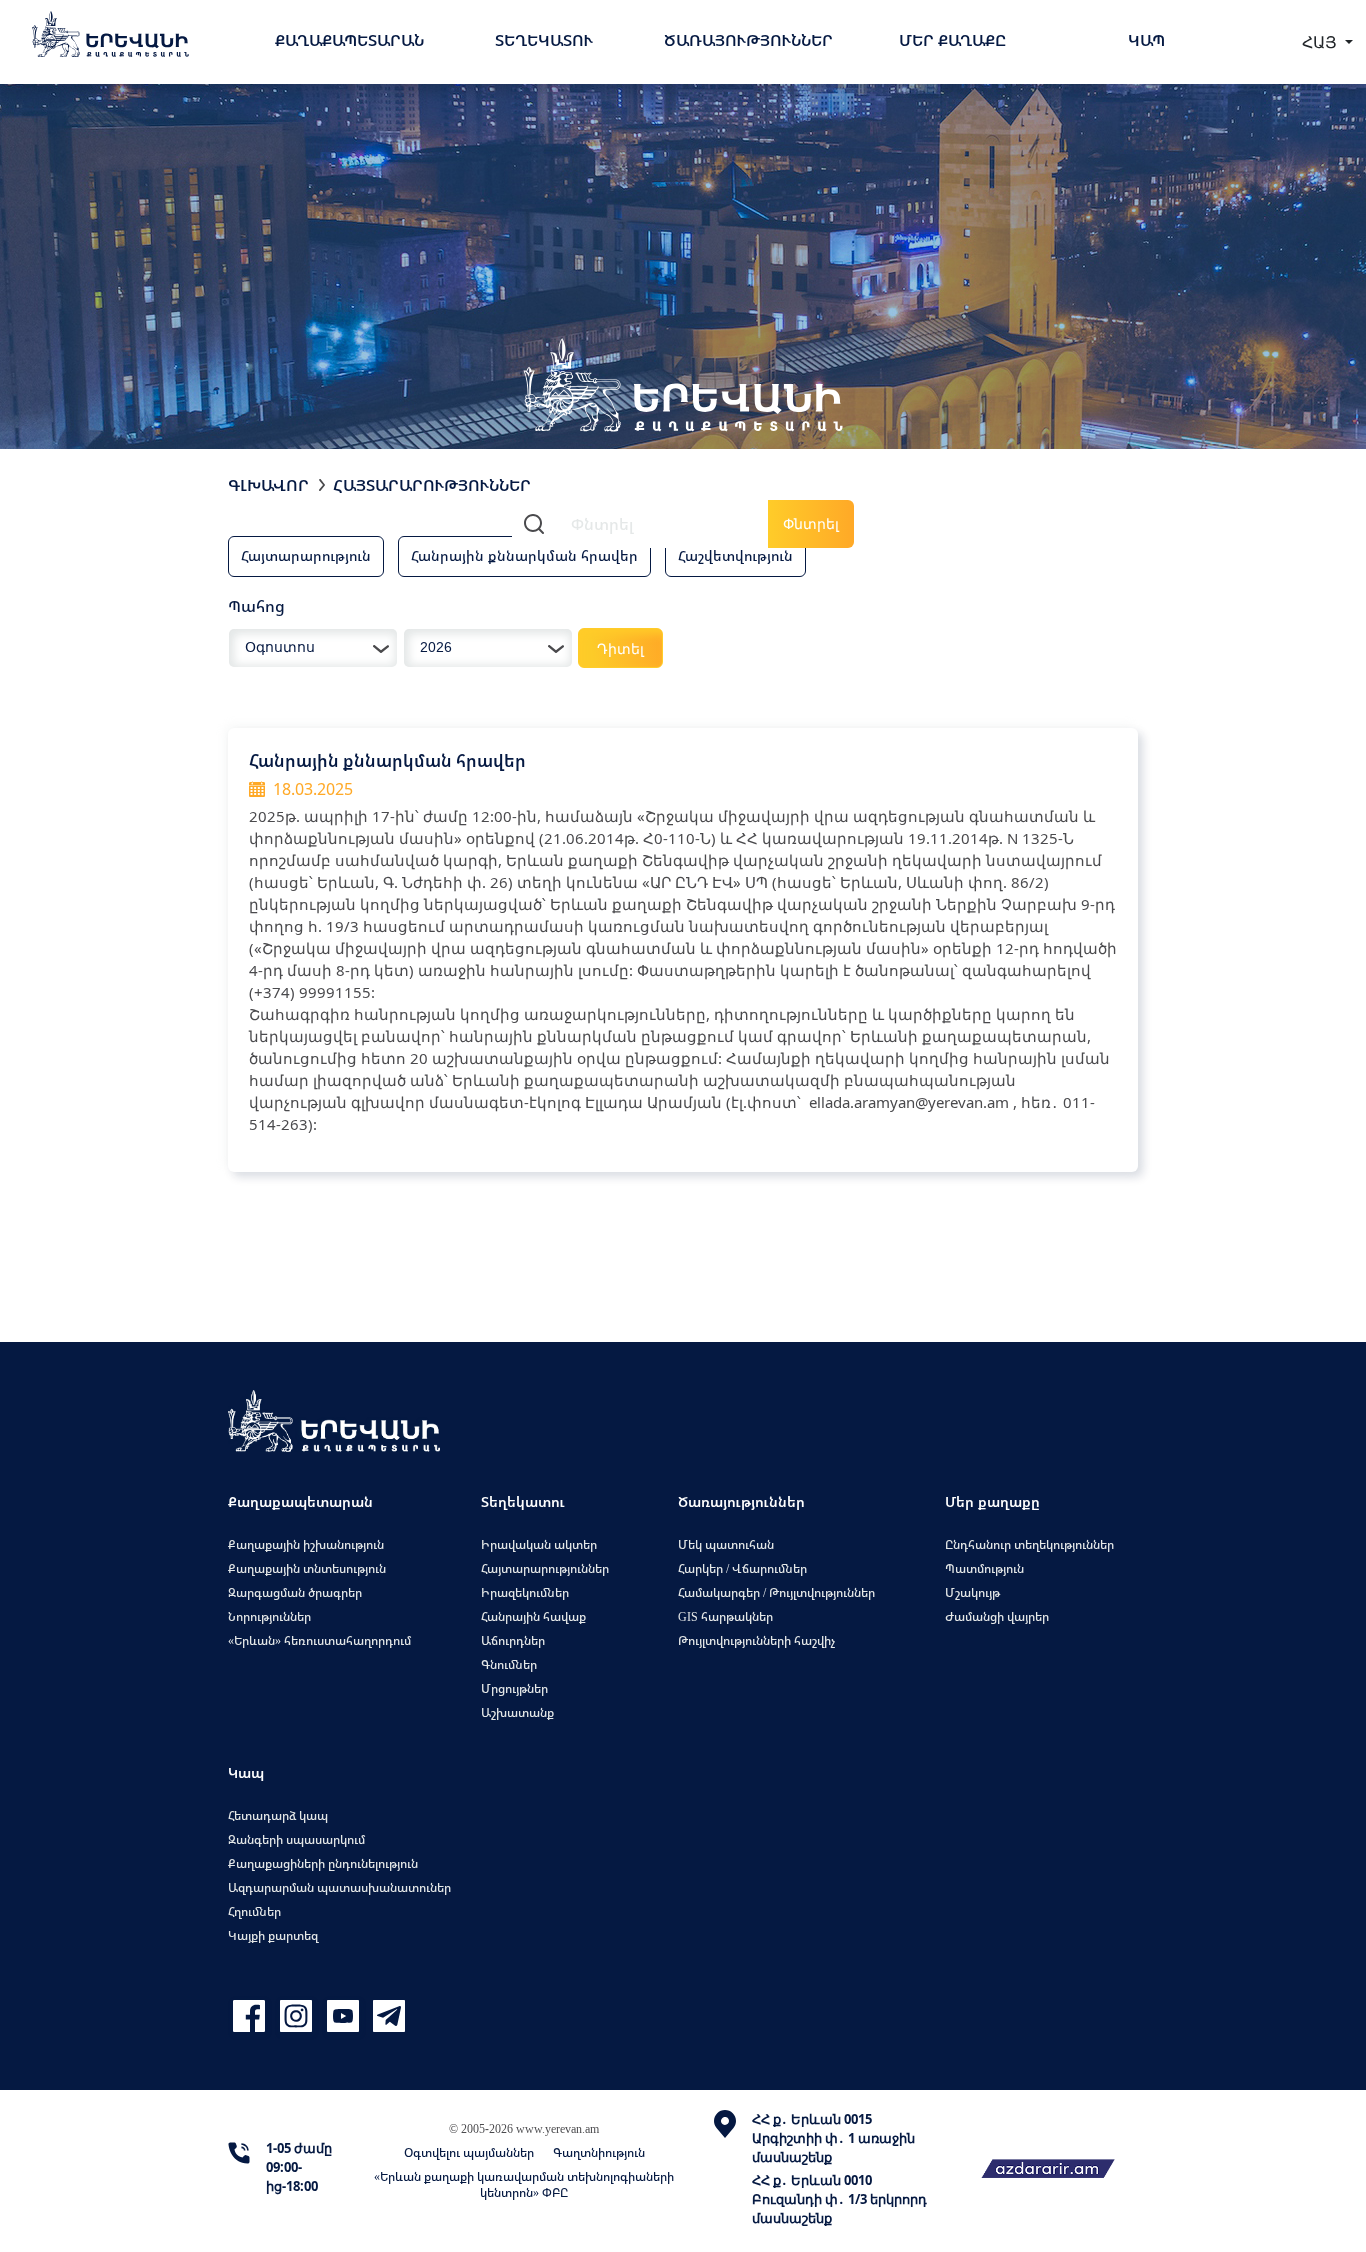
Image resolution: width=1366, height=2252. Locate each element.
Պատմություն (984, 1568)
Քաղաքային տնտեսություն (307, 1568)
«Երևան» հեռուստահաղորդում (319, 1640)
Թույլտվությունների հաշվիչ (756, 1640)
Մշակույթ (972, 1592)
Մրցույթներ (514, 1688)
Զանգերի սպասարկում (296, 1839)
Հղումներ (254, 1911)
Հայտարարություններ (432, 485)
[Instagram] (298, 2016)
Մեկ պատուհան (726, 1544)
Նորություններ (269, 1616)
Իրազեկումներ (525, 1592)
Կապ (1146, 40)
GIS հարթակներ (725, 1616)
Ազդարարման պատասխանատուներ (339, 1887)
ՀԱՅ (1321, 42)
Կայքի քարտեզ (273, 1935)
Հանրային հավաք (533, 1616)
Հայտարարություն (306, 555)
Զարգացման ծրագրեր (295, 1592)
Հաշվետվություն (735, 555)
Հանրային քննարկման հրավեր (524, 555)
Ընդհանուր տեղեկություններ (1029, 1544)
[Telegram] (387, 2016)
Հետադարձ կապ (278, 1815)
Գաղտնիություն (599, 2152)
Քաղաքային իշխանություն (306, 1544)
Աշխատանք (517, 1712)
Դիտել (620, 648)
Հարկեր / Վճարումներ (742, 1568)
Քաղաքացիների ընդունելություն (323, 1863)
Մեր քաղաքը (952, 40)
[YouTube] (345, 2016)
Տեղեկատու (544, 40)
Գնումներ (509, 1664)
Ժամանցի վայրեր (997, 1616)
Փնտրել (811, 523)
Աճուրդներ (513, 1640)
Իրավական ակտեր (539, 1544)
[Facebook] (251, 2016)
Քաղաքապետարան (349, 40)
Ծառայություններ (748, 40)
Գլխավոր (268, 485)
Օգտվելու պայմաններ (469, 2152)
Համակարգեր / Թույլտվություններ (776, 1592)
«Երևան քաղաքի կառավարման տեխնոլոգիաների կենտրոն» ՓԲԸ (524, 2184)
